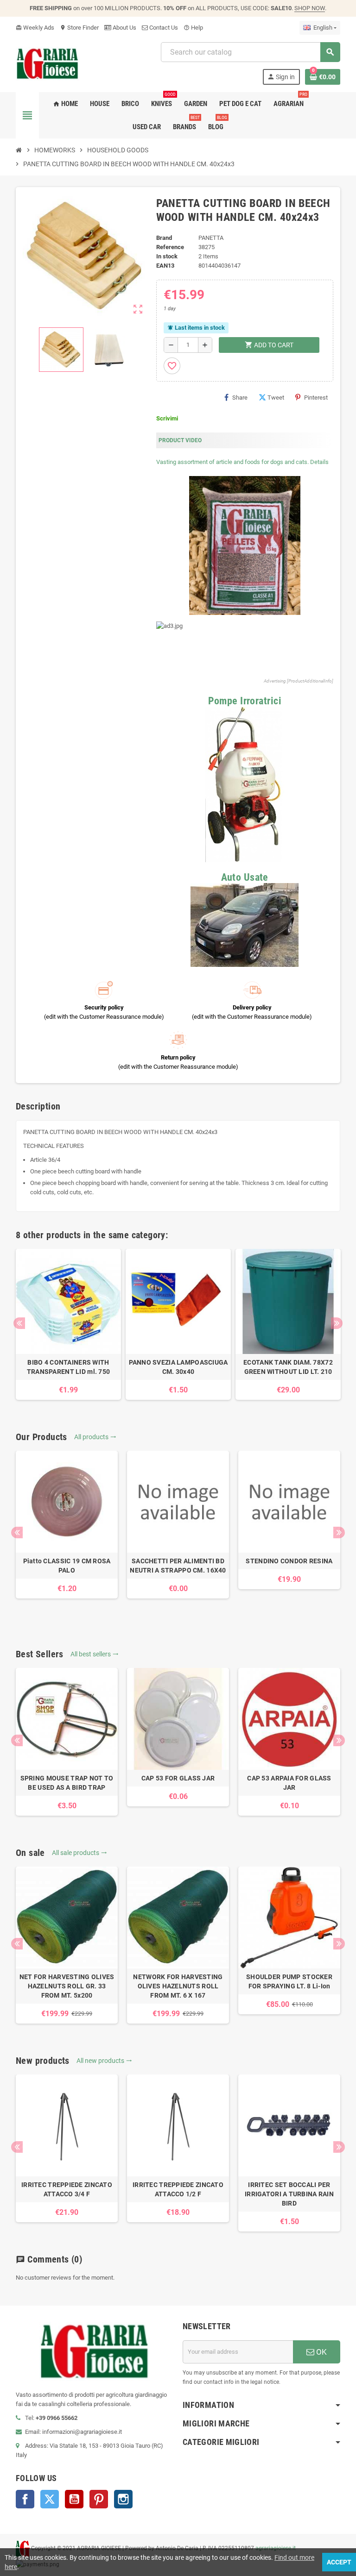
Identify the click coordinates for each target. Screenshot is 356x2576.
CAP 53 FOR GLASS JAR (178, 1778)
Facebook (25, 2499)
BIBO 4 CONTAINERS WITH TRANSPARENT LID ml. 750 (68, 1367)
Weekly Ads (35, 28)
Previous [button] (19, 1323)
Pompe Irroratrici (245, 701)
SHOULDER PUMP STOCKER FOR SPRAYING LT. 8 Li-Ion (289, 1981)
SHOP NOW (310, 8)
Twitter (50, 2499)
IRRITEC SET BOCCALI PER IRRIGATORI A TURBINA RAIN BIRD (289, 2194)
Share (240, 398)
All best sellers (95, 1654)
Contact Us (163, 28)
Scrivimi (167, 418)
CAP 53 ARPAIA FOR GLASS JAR (289, 1783)
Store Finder (79, 28)
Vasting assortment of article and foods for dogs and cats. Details (242, 462)
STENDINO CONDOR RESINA (289, 1561)
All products (95, 1437)
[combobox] (250, 52)
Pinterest (316, 398)
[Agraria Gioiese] (48, 63)
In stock (167, 256)
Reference (170, 247)
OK (321, 2352)
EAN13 (165, 266)
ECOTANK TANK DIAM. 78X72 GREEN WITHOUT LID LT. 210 (288, 1367)
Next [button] (337, 1323)
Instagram (123, 2499)
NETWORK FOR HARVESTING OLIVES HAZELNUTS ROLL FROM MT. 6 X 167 (178, 1986)
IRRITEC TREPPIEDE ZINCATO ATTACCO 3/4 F (67, 2189)
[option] (68, 1324)
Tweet (276, 398)
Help (193, 28)
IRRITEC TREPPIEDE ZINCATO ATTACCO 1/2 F (178, 2189)
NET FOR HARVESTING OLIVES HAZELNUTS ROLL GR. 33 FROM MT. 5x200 (67, 1986)
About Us (124, 28)
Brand (164, 238)
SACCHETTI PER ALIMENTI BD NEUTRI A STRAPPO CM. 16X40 (178, 1566)
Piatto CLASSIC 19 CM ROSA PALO (67, 1566)
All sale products (79, 1853)
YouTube (74, 2499)
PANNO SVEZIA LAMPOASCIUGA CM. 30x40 (178, 1367)
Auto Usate (245, 877)
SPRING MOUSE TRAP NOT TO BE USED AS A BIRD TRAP (67, 1783)
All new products (104, 2061)
